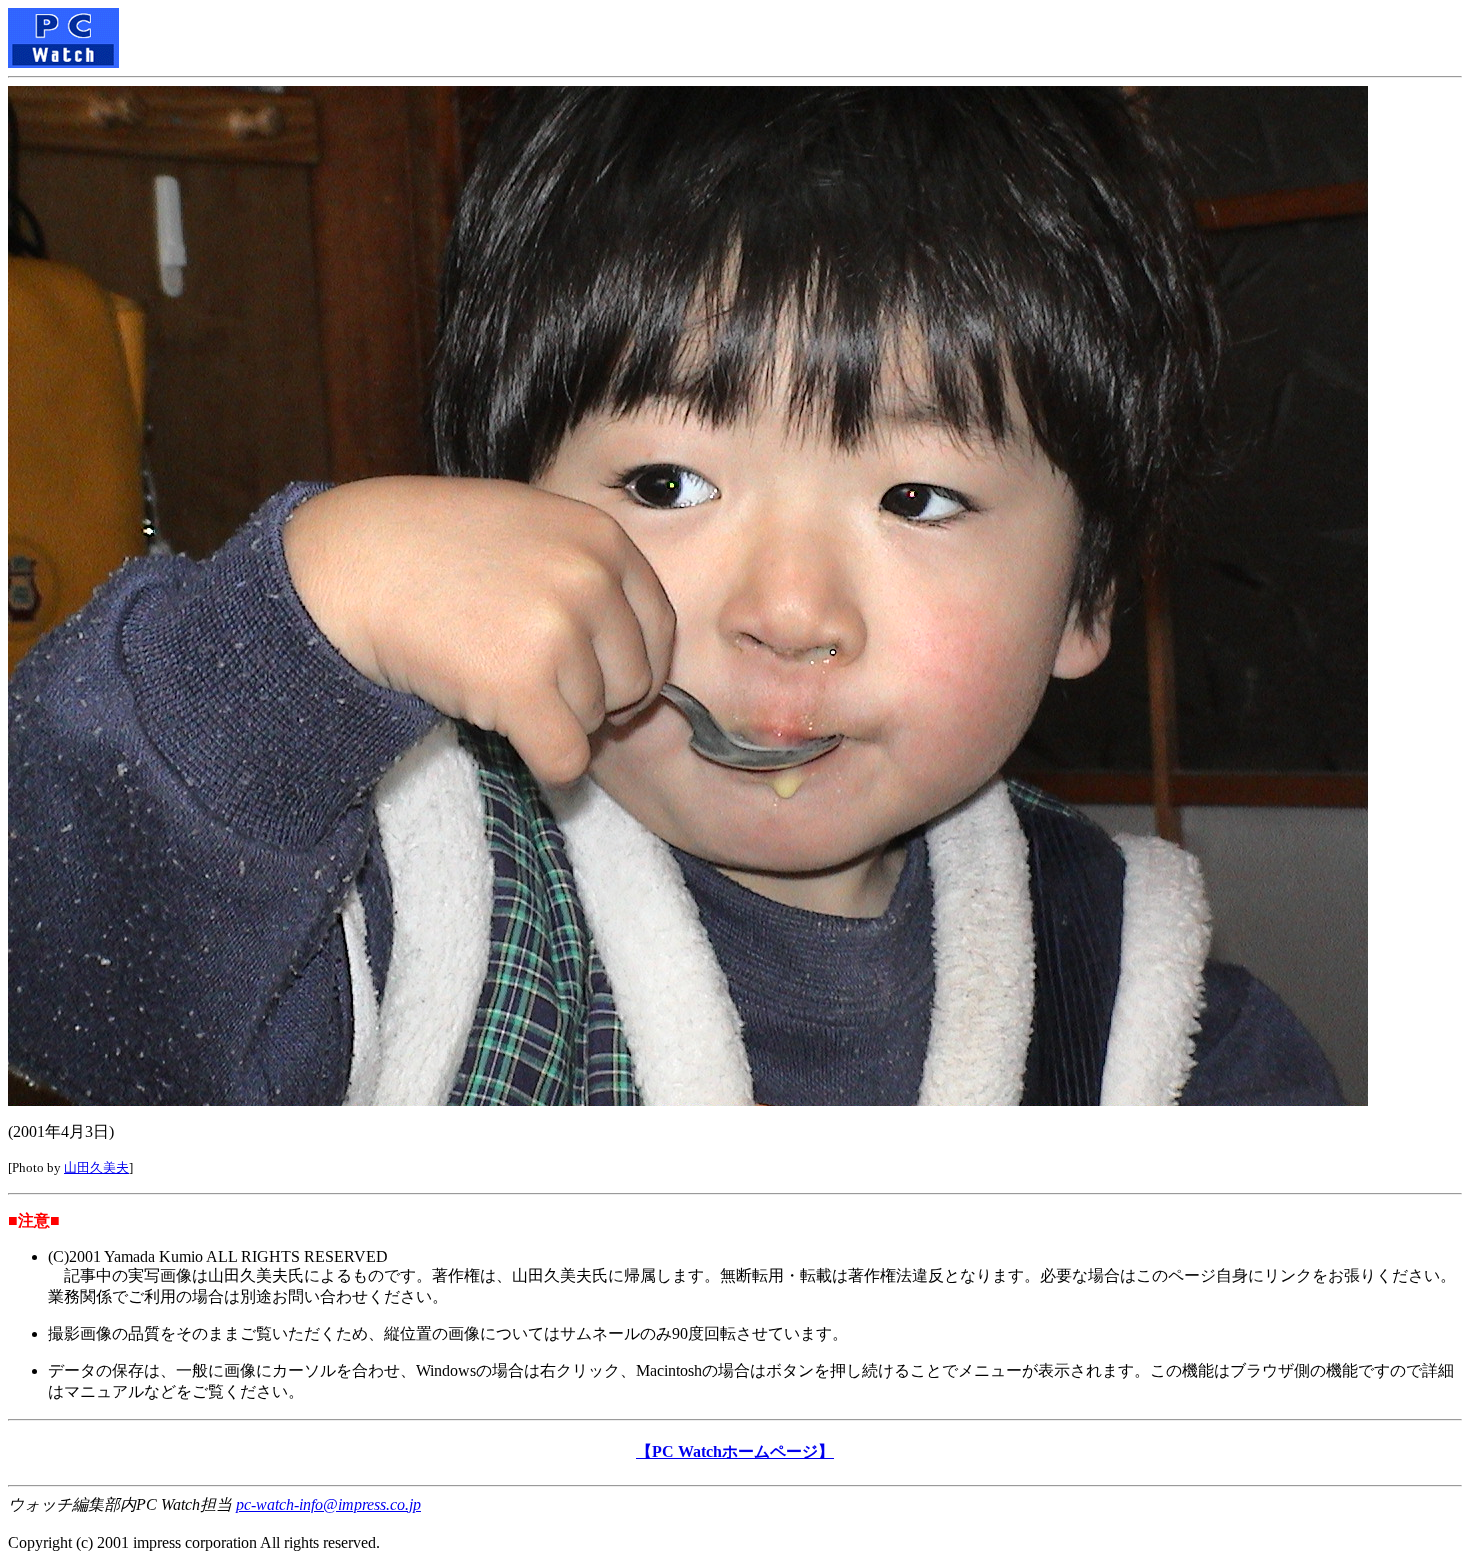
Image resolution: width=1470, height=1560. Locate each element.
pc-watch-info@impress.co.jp (328, 1504)
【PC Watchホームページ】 (735, 1451)
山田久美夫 (96, 1167)
